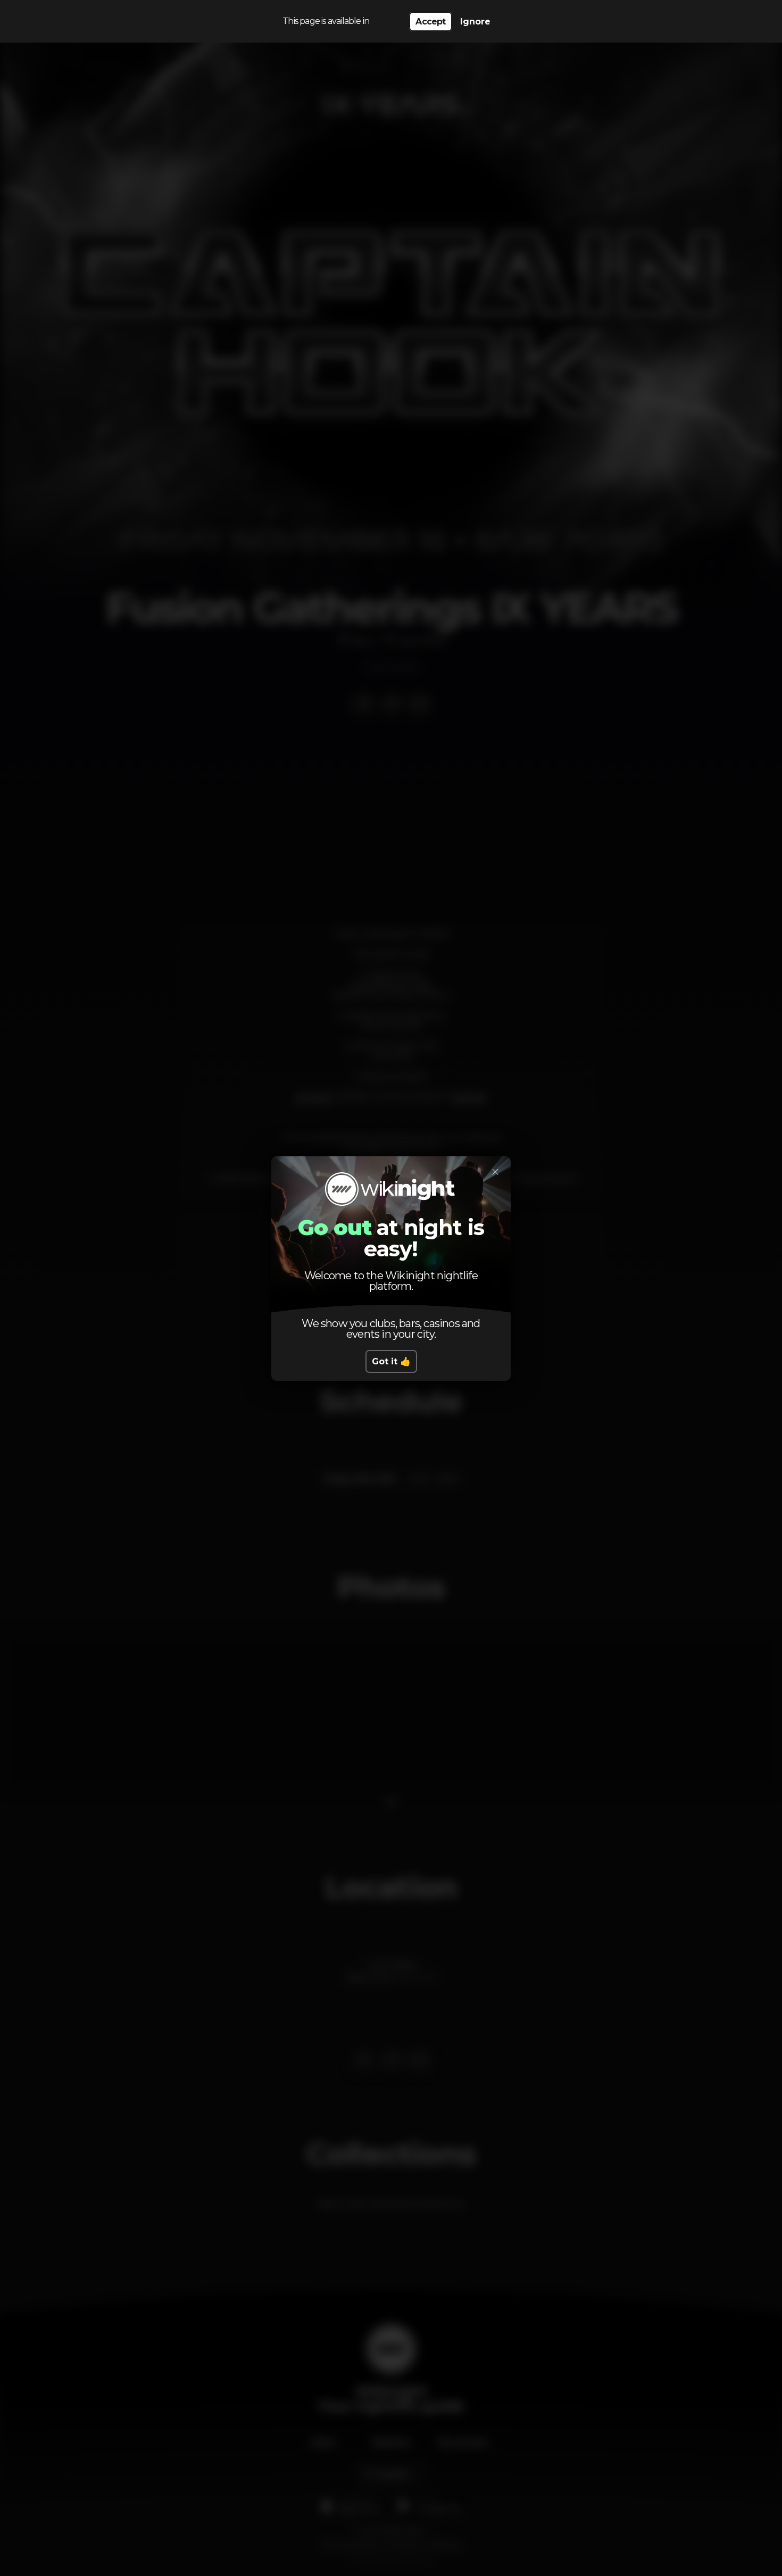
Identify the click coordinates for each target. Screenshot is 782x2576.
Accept (430, 22)
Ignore (475, 22)
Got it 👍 (391, 1361)
